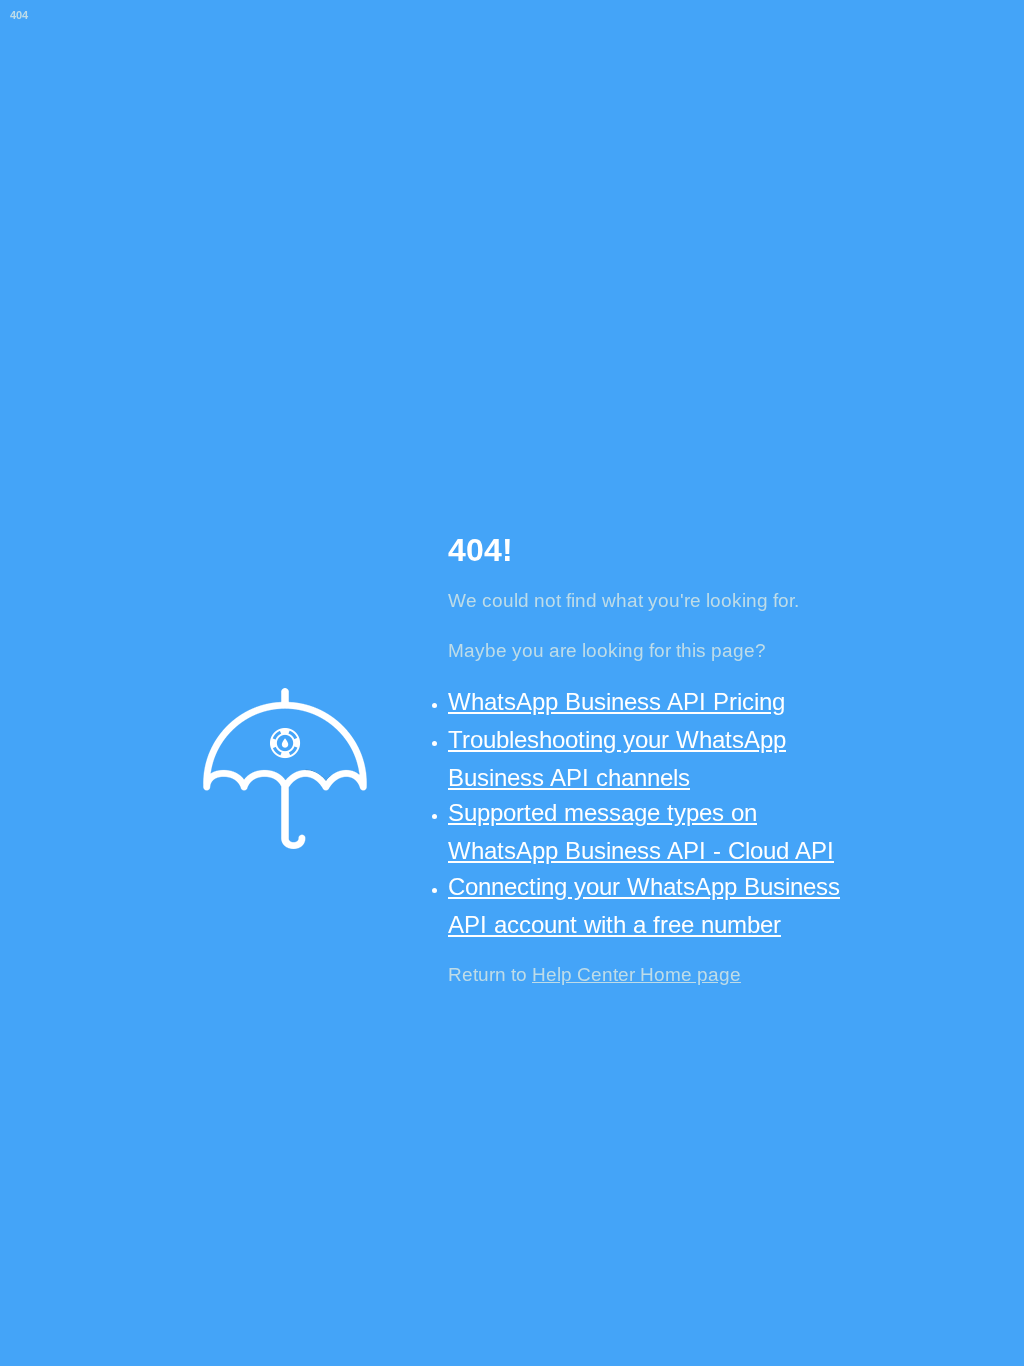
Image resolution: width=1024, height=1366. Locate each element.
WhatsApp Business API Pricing (616, 701)
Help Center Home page (636, 974)
